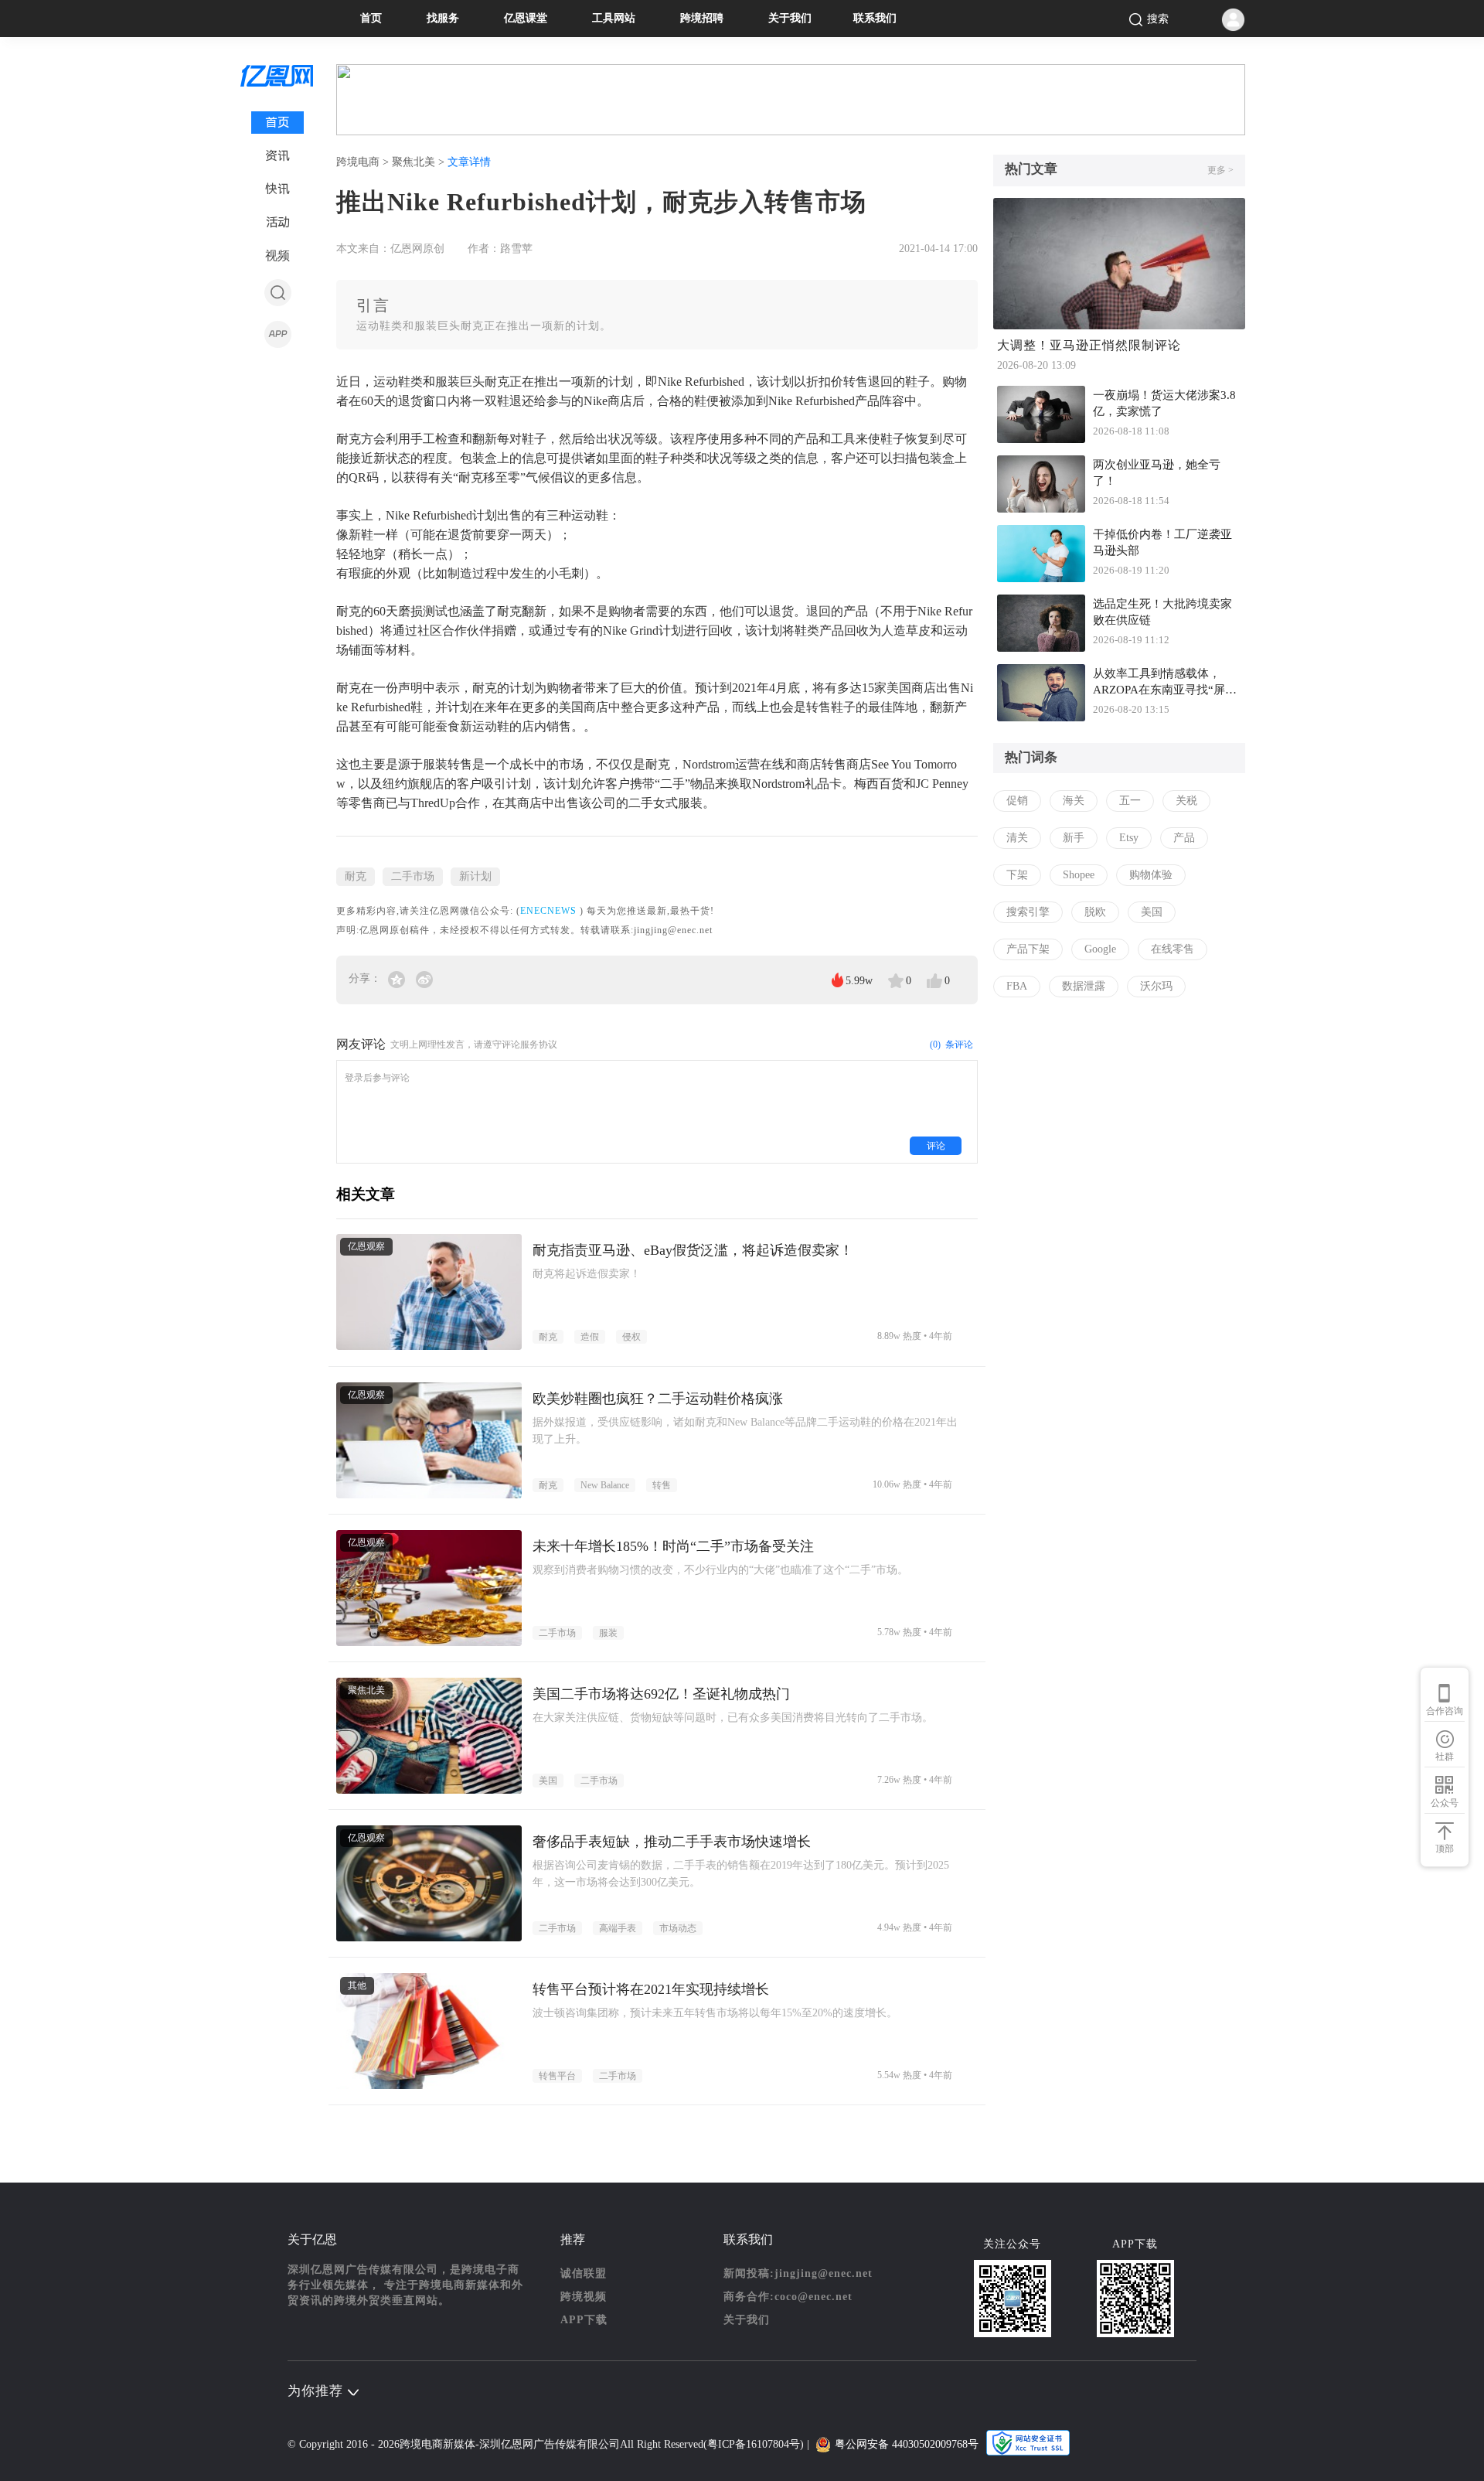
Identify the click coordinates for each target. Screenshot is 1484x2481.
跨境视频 (584, 2297)
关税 (1186, 801)
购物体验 (1151, 875)
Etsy (1129, 838)
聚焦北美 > (420, 162)
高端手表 (618, 1928)
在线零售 (1173, 949)
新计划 (475, 876)
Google (1100, 949)
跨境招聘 (702, 18)
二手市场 (413, 876)
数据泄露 (1084, 986)
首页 (371, 18)
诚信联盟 (584, 2273)
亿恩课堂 (526, 18)
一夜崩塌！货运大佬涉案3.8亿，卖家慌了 (1164, 403)
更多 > (1220, 170)
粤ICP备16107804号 (754, 2444)
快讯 (277, 189)
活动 (278, 222)
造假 (590, 1337)
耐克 (356, 876)
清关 (1017, 838)
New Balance (605, 1485)
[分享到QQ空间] (398, 978)
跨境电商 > (364, 162)
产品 (1184, 838)
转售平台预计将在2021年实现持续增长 (651, 1989)
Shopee (1079, 875)
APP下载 (584, 2320)
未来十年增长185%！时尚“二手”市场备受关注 (673, 1546)
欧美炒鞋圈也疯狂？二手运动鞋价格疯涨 (658, 1399)
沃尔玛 (1156, 986)
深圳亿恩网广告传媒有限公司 (550, 2444)
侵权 (631, 1337)
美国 (548, 1781)
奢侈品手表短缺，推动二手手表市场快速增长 (672, 1842)
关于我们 (790, 18)
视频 (277, 256)
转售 (662, 1485)
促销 (1017, 801)
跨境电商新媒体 (437, 2444)
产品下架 (1028, 949)
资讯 (277, 156)
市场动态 (678, 1928)
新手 (1074, 838)
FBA (1017, 986)
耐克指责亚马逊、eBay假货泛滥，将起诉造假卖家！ (693, 1250)
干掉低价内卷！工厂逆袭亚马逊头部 (1162, 542)
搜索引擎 (1028, 912)
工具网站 (614, 18)
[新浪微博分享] (424, 978)
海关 (1074, 801)
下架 (1017, 875)
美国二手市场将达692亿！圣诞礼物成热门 (661, 1694)
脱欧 (1095, 912)
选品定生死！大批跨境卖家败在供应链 (1162, 612)
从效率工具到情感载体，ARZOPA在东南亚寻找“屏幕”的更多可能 (1159, 683)
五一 (1130, 801)
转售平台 (557, 2076)
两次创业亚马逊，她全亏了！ (1157, 473)
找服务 (443, 18)
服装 (608, 1633)
